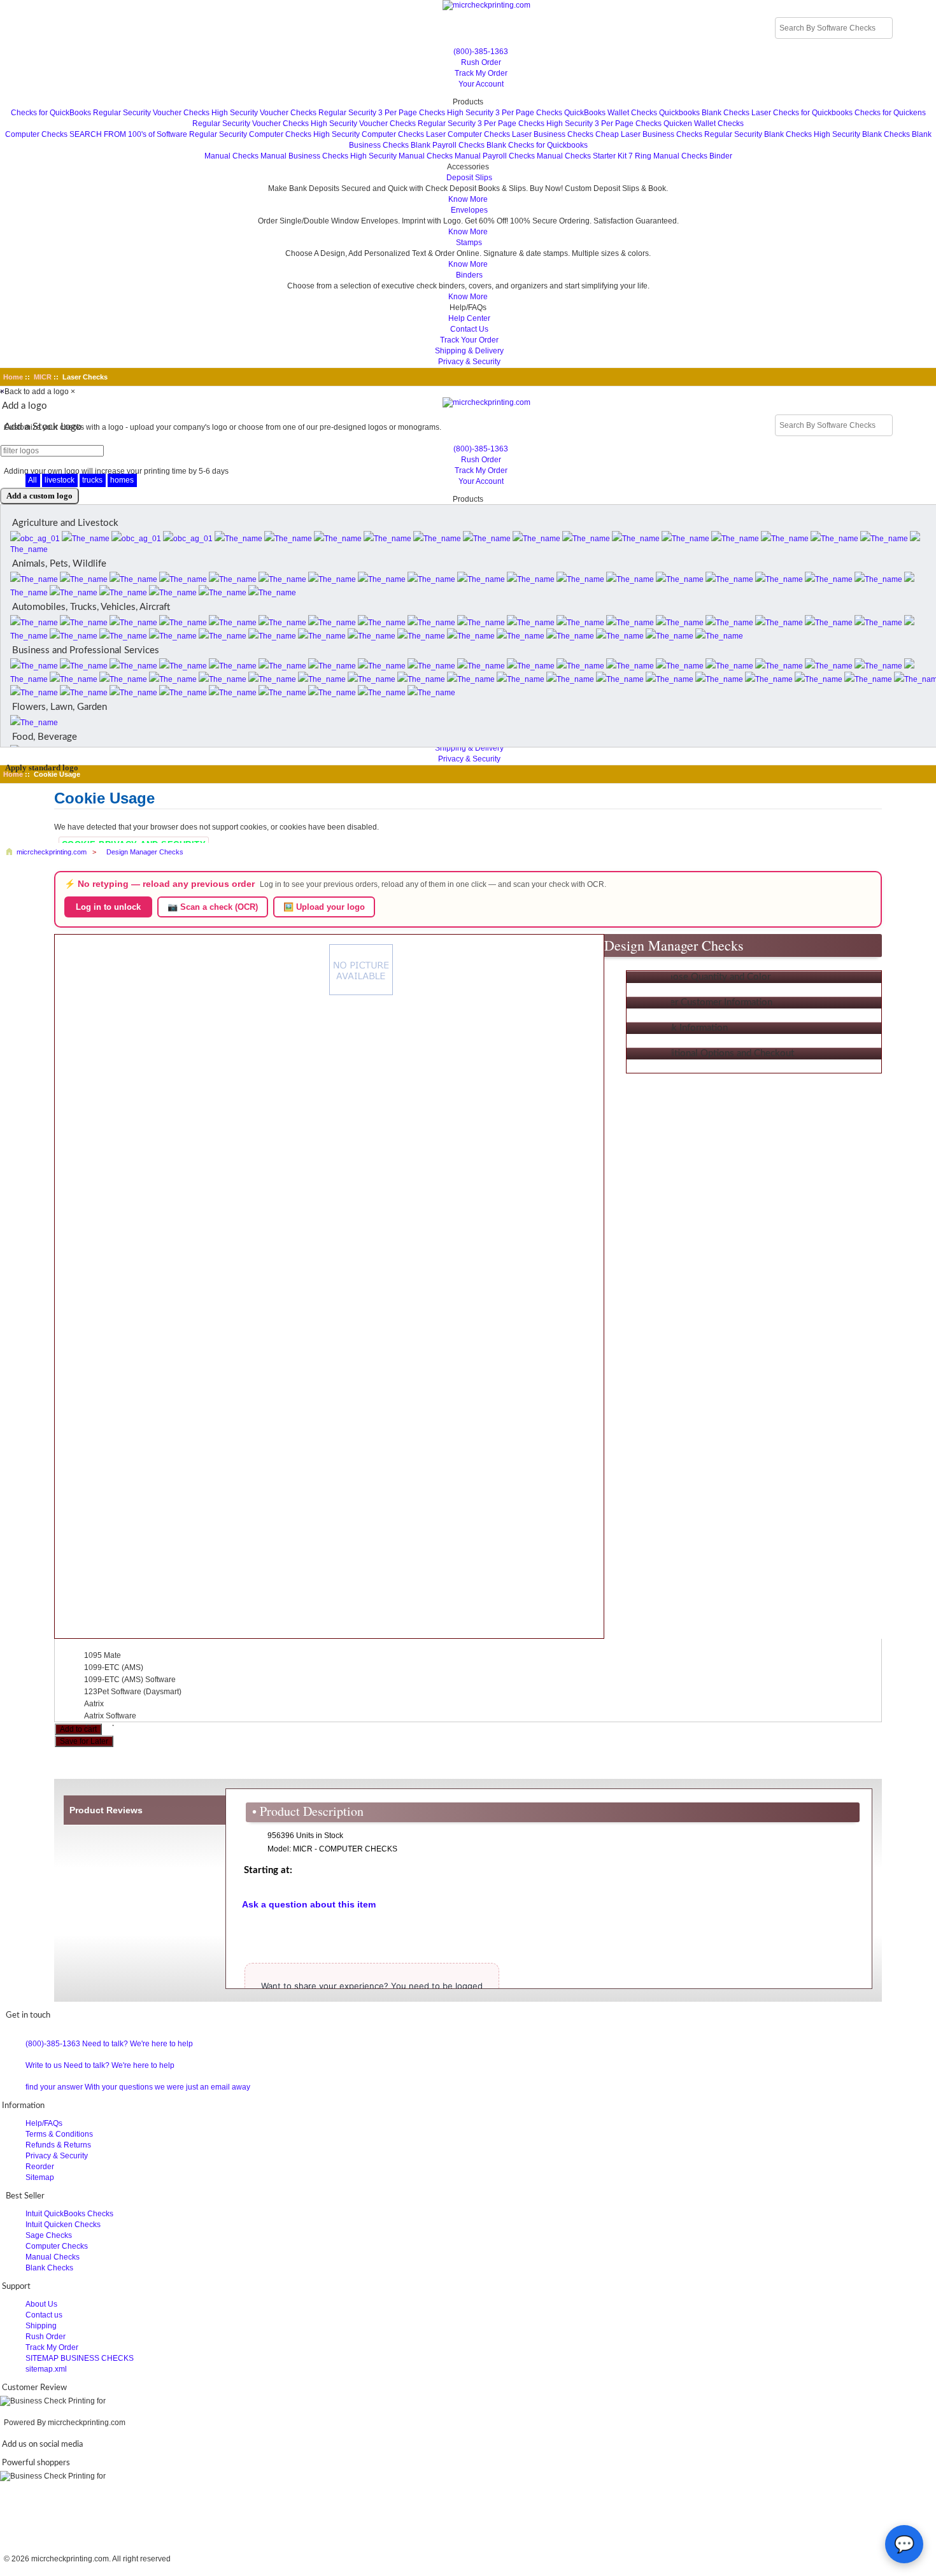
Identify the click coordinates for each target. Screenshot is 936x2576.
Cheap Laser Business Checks (649, 134)
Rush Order (481, 62)
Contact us (44, 2315)
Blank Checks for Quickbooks (537, 145)
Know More (468, 199)
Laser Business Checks (553, 134)
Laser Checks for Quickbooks (802, 113)
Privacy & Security (469, 362)
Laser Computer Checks (468, 134)
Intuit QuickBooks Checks (69, 2214)
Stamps (469, 243)
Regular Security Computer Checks (250, 134)
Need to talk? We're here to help (138, 2044)
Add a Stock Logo (43, 427)
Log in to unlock (108, 907)
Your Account (481, 84)
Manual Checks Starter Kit (582, 156)
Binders (469, 275)
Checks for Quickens (890, 113)
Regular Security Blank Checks (758, 134)
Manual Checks (231, 156)
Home (13, 377)
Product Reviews (106, 1810)
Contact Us (469, 329)
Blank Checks (49, 2268)
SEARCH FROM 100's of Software (128, 134)
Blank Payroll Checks (448, 145)
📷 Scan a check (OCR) (213, 907)
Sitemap (40, 2177)
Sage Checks (49, 2235)
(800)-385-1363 (481, 52)
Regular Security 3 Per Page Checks (382, 113)
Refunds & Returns (58, 2145)
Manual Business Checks (304, 156)
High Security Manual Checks (401, 156)
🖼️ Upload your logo (324, 907)
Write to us (44, 2065)
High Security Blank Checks (862, 134)
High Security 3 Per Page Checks (505, 113)
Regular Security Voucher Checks (151, 113)
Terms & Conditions (59, 2134)
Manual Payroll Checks (495, 156)
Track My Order (481, 73)
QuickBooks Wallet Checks (611, 113)
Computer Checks (36, 134)
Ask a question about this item (309, 1904)
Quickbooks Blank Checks (704, 113)
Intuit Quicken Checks (63, 2225)
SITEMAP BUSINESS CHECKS (80, 2358)
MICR (43, 377)
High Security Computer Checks (369, 134)
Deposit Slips (469, 178)
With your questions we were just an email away (167, 2087)
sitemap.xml (46, 2369)
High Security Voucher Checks (264, 113)
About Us (41, 2304)
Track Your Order (469, 340)
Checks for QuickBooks (51, 113)
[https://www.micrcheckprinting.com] (468, 5)
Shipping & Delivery (469, 351)
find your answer (54, 2087)
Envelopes (469, 210)
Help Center (469, 318)
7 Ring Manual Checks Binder (680, 156)
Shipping (41, 2326)
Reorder (40, 2167)
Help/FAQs (44, 2123)
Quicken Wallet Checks (704, 124)
